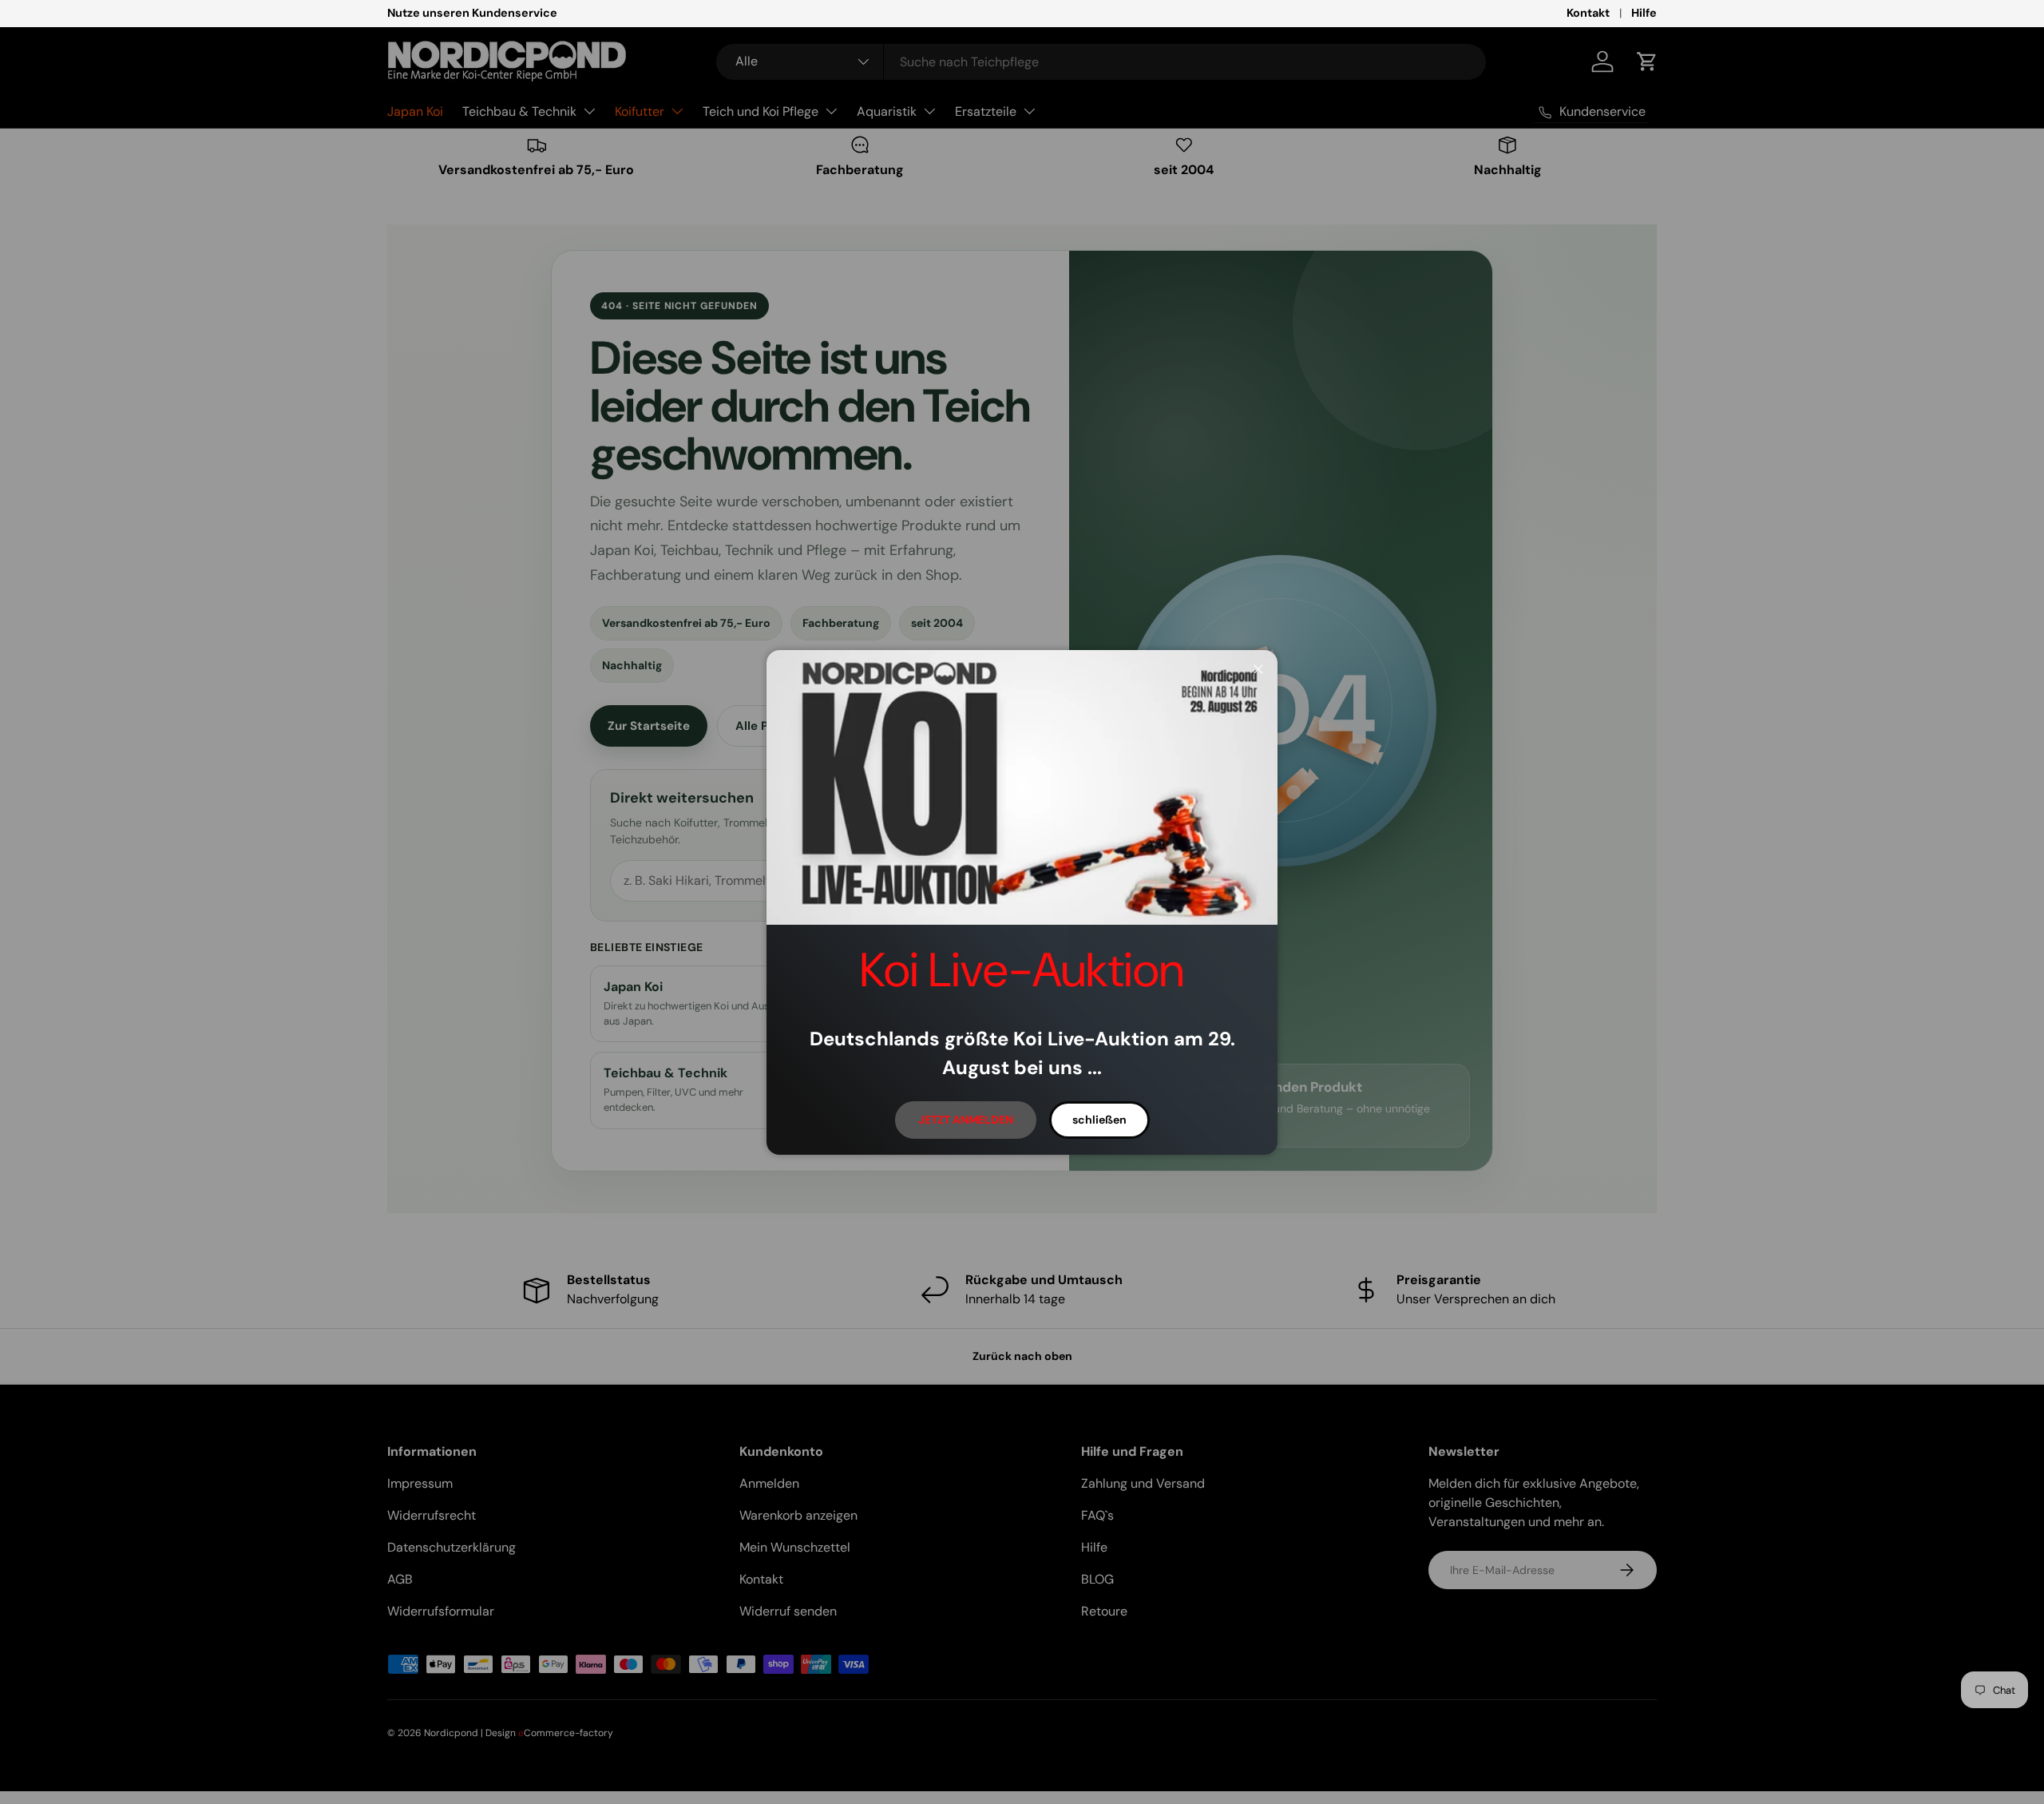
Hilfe (1644, 13)
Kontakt (1588, 13)
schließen (1099, 1120)
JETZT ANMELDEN (966, 1120)
